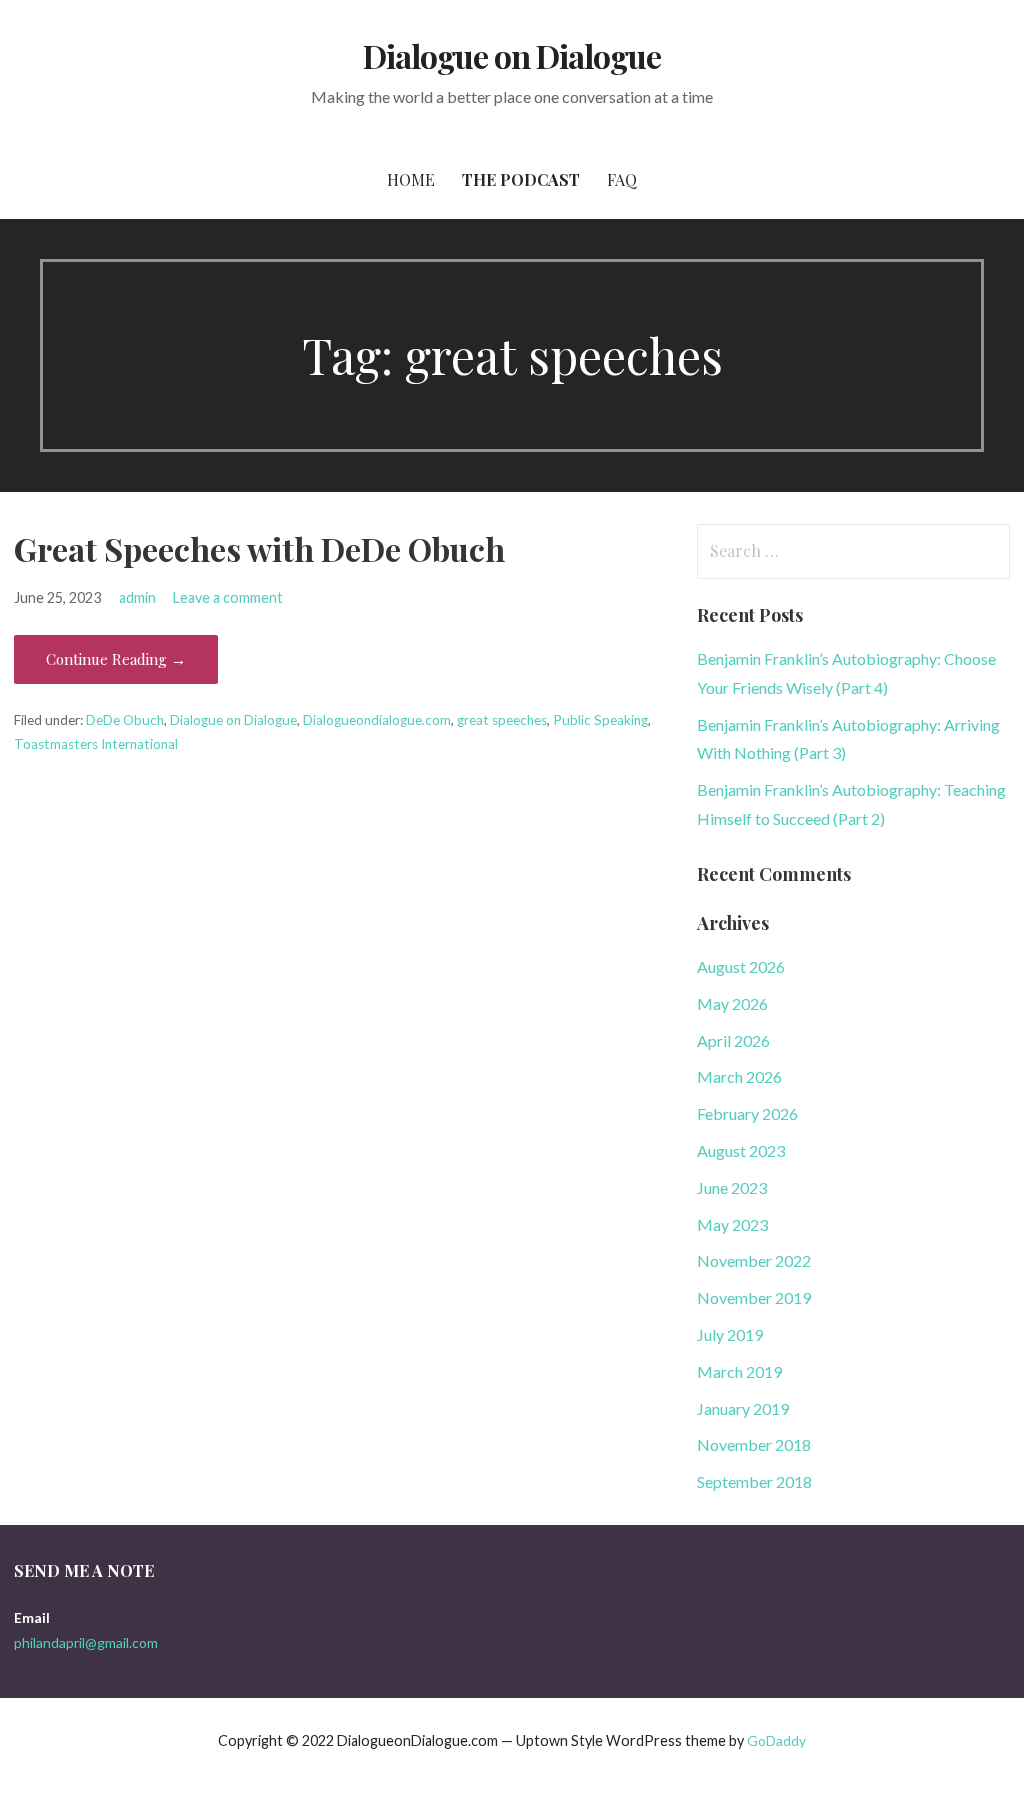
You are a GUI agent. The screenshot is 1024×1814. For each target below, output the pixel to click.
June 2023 (732, 1187)
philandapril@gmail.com (86, 1642)
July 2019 (730, 1334)
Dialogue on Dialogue (512, 55)
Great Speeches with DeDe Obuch (259, 548)
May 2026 (732, 1003)
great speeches (502, 720)
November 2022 (754, 1260)
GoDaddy (776, 1740)
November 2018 (754, 1444)
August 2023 (741, 1150)
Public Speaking (600, 720)
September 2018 (754, 1481)
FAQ (622, 179)
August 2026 (741, 966)
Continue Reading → (116, 659)
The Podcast (521, 179)
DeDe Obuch (125, 720)
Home (411, 179)
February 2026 (747, 1113)
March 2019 (739, 1371)
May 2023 (732, 1224)
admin (137, 597)
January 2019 (743, 1408)
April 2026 (733, 1040)
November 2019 (754, 1297)
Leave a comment (228, 597)
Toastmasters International (96, 744)
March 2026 (739, 1076)
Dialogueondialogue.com (377, 720)
